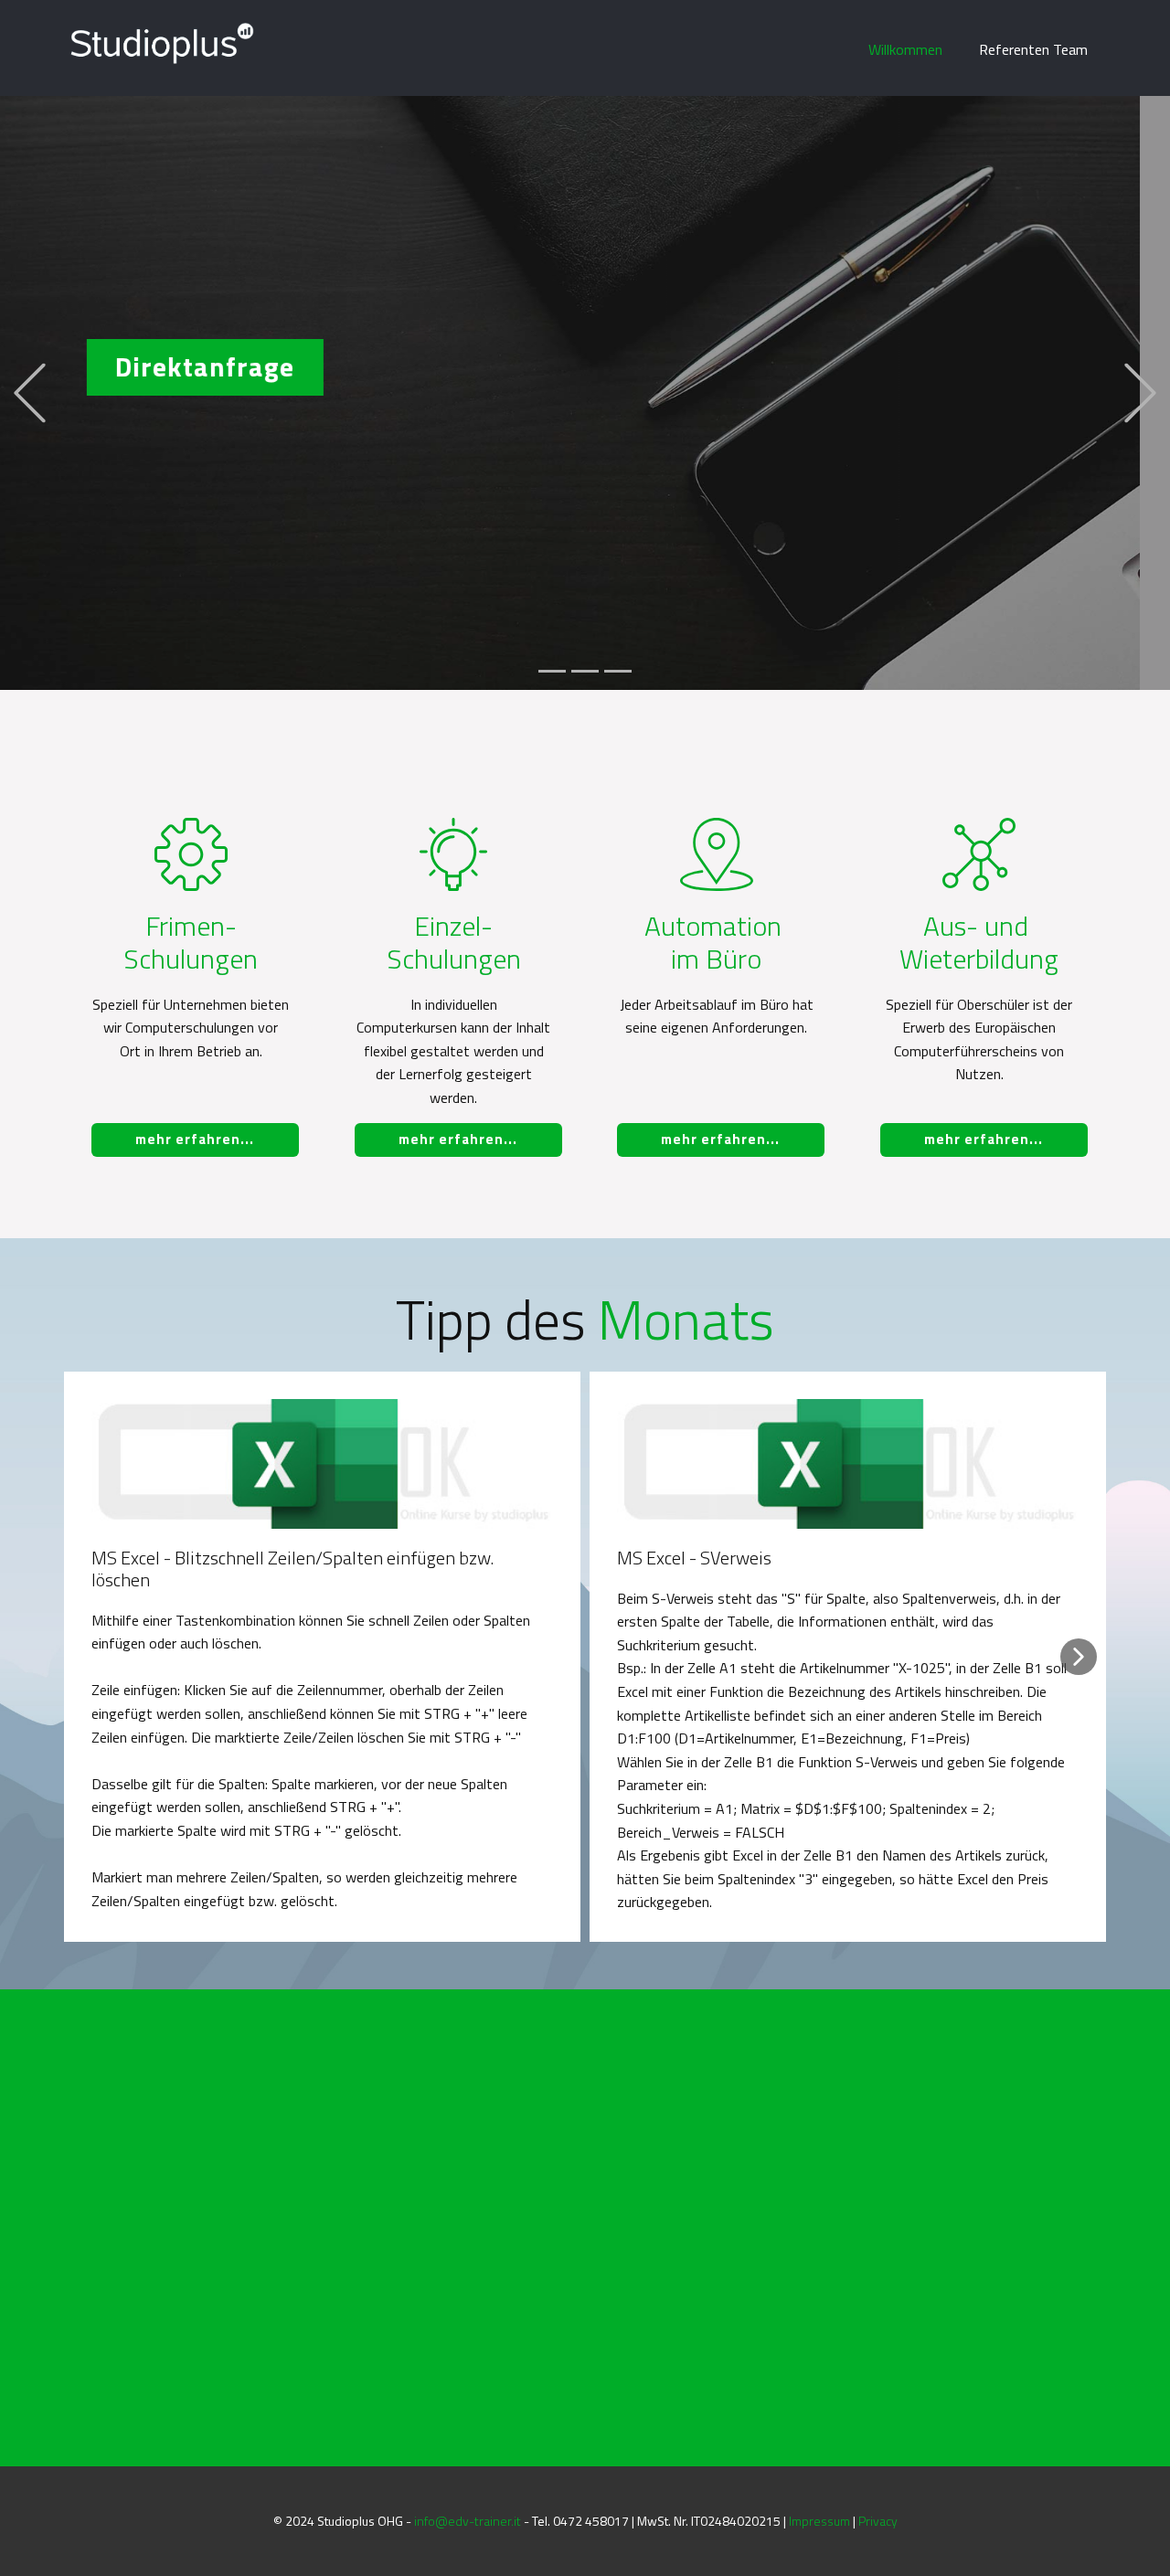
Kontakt (866, 646)
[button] (30, 392)
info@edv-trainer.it (468, 2521)
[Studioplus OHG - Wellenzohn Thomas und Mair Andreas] (161, 43)
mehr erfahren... (195, 1139)
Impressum (819, 2521)
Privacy (878, 2521)
